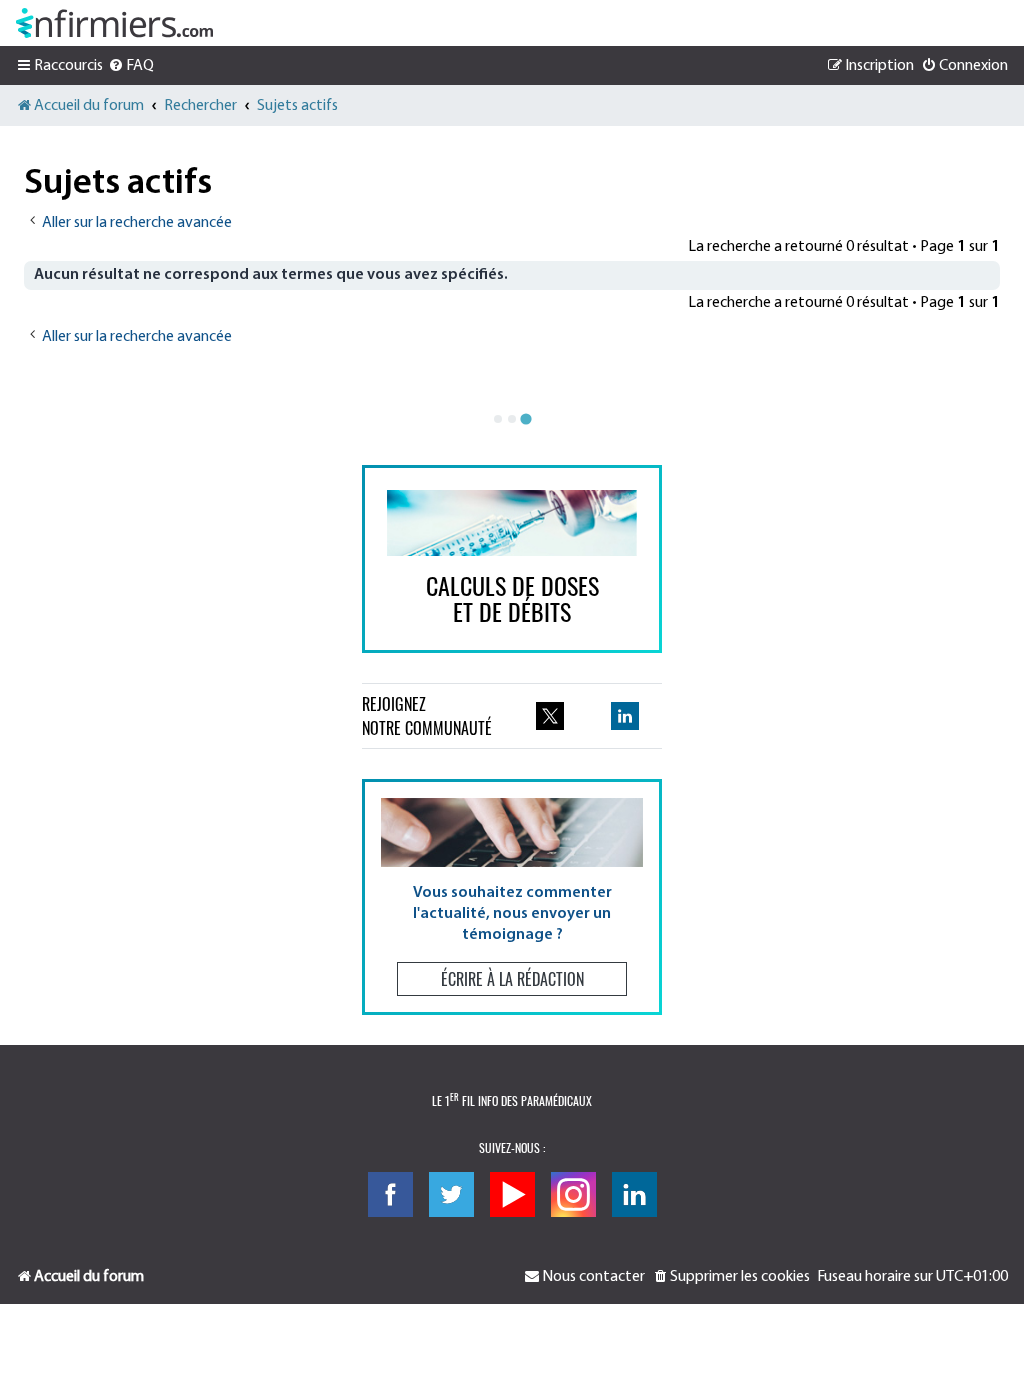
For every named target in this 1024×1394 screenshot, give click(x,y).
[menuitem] (131, 66)
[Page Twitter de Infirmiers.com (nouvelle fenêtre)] (550, 716)
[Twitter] (451, 1194)
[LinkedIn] (634, 1194)
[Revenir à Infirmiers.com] (114, 23)
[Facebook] (390, 1194)
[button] (512, 896)
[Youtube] (512, 1194)
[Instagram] (573, 1194)
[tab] (498, 419)
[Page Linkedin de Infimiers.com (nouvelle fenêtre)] (625, 716)
